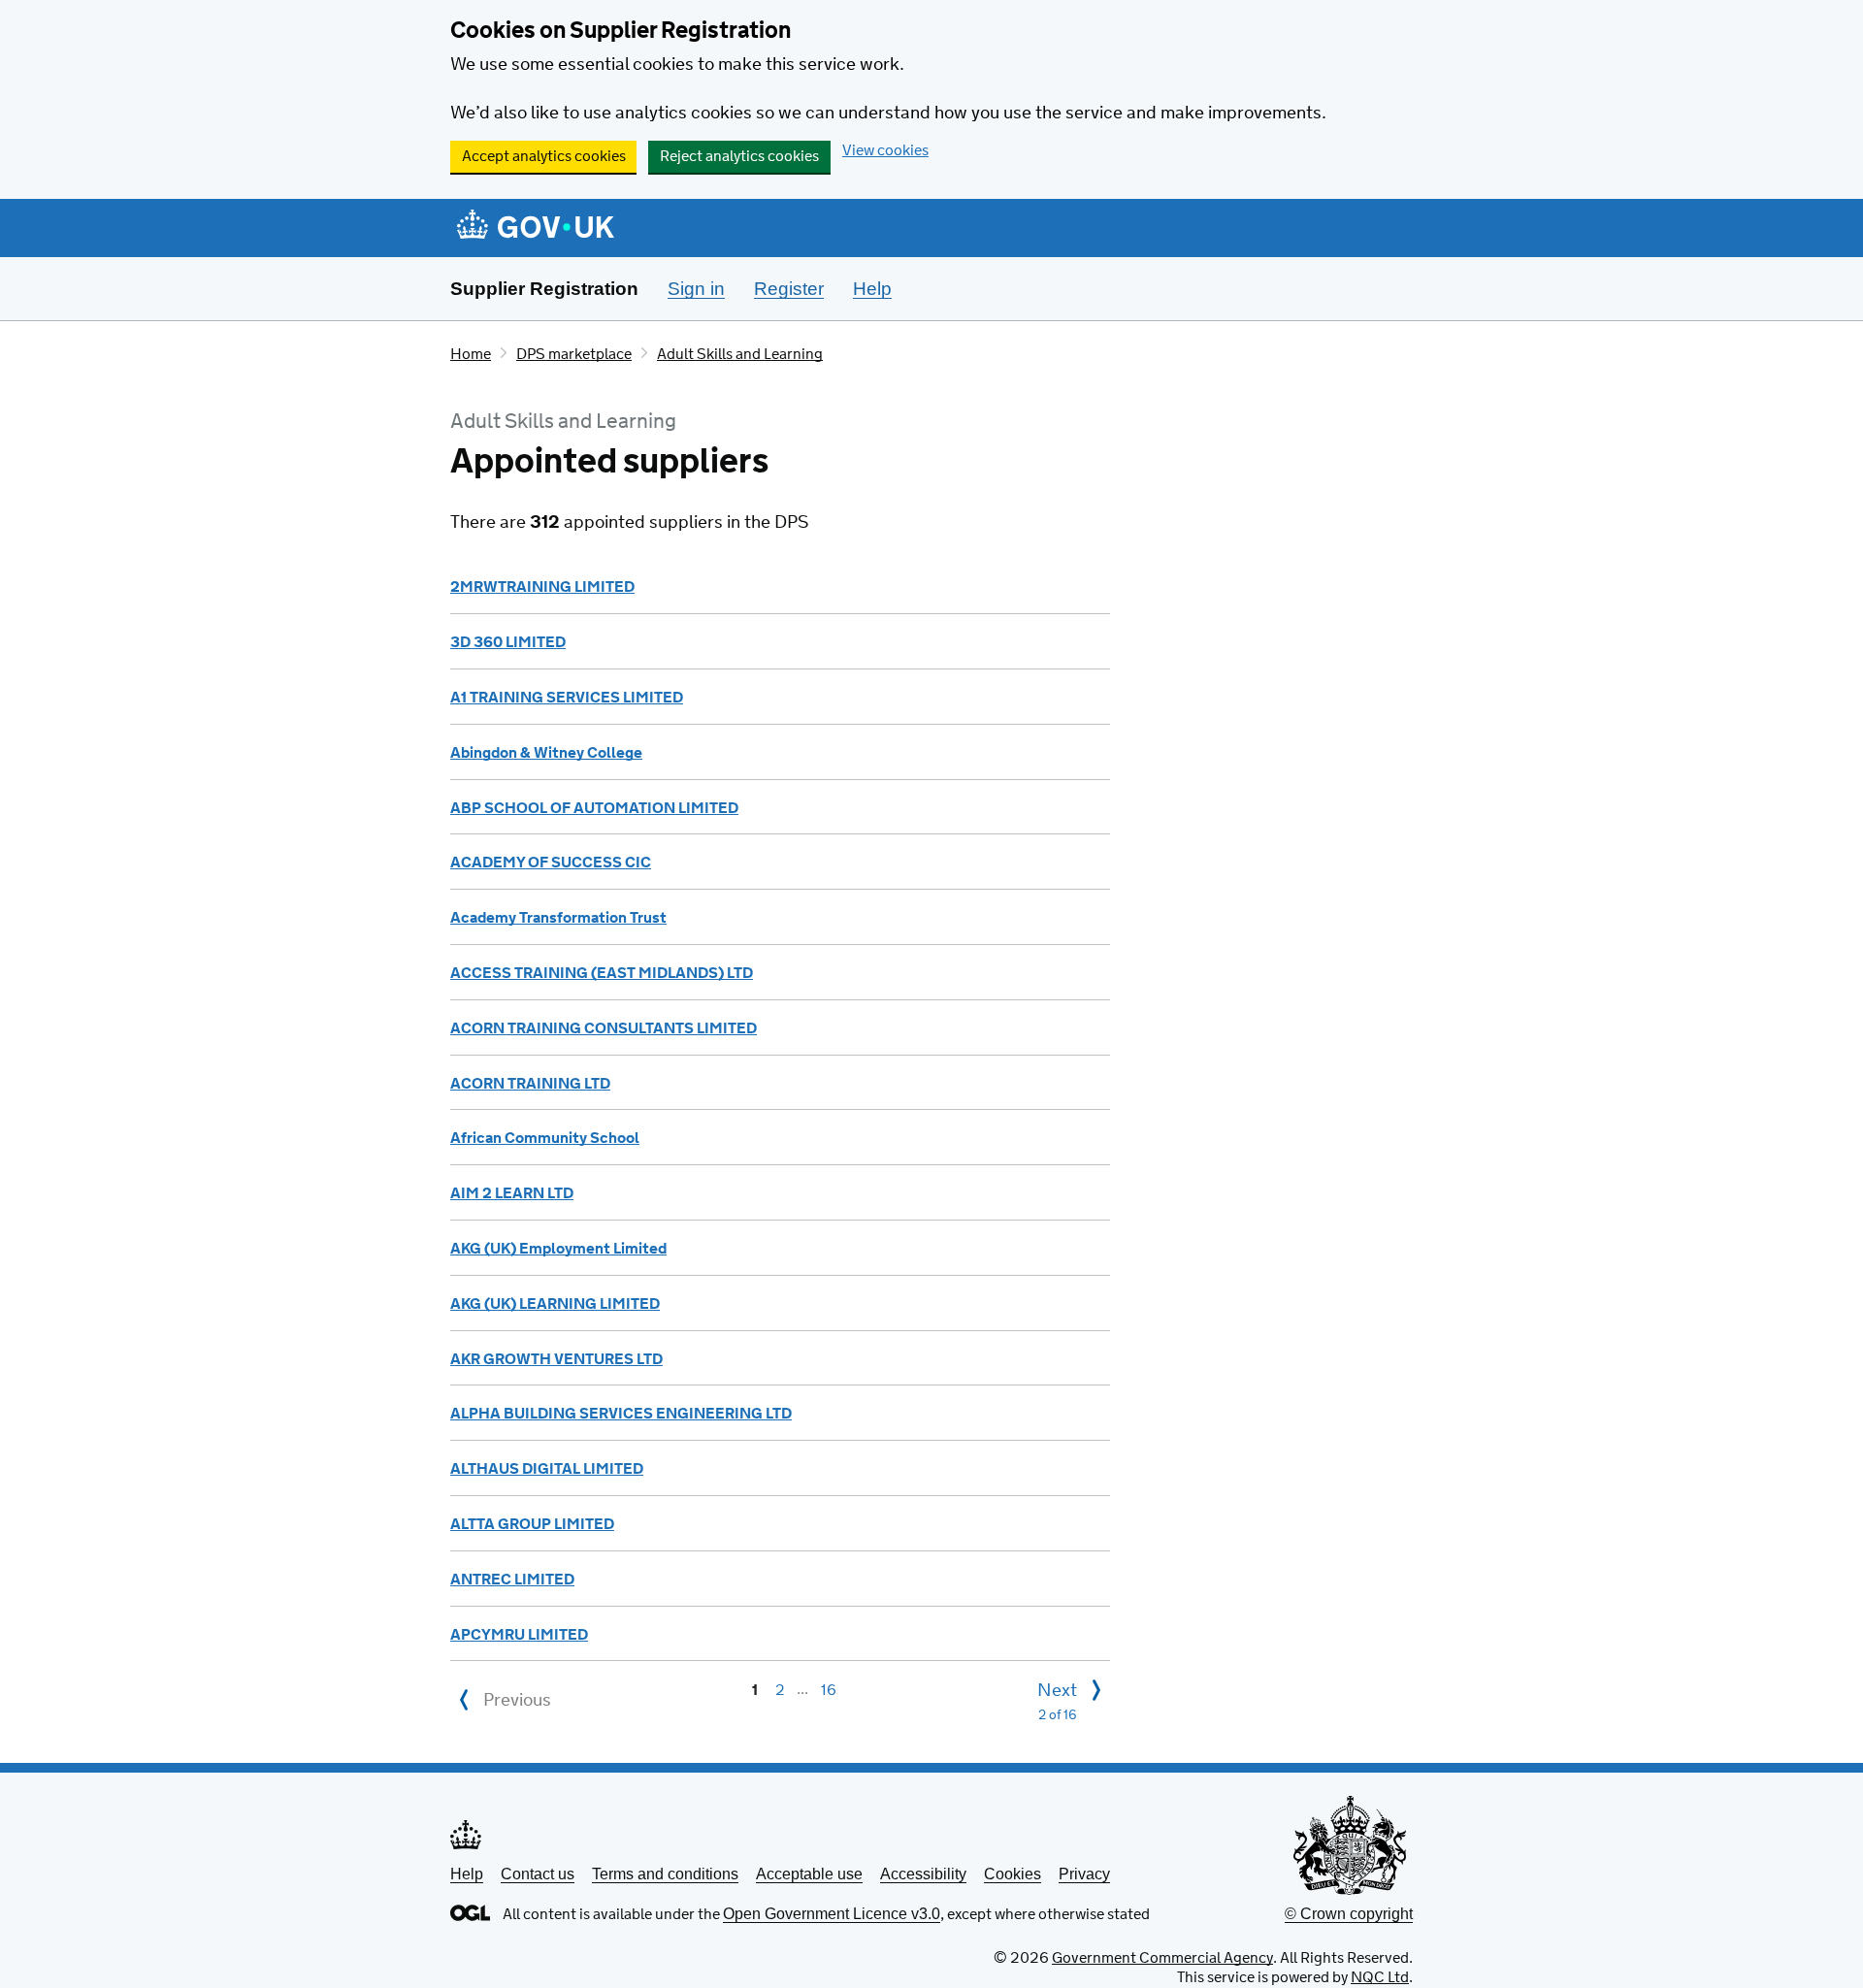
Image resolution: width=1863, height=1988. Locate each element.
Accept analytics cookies (544, 157)
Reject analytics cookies (739, 157)
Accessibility (923, 1874)
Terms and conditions (665, 1874)
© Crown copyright (1349, 1914)
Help (467, 1874)
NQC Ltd (1380, 1978)
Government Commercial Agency (1162, 1958)
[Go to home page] (536, 229)
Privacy (1084, 1874)
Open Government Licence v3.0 (832, 1914)
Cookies (1013, 1874)
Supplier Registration (544, 289)
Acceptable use (809, 1874)
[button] (542, 587)
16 (829, 1690)
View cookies (885, 151)
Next (1057, 1702)
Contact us (538, 1874)
